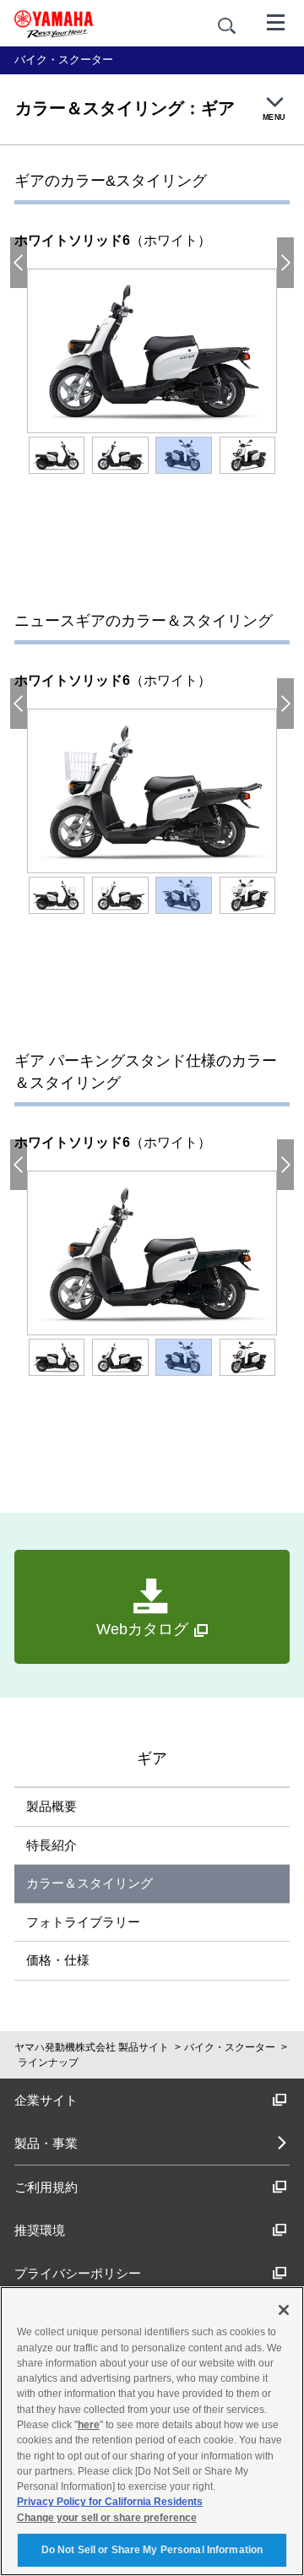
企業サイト (46, 2100)
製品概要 (52, 1806)
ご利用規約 (46, 2187)
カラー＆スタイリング (90, 1883)
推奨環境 (40, 2230)
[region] (152, 2431)
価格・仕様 (58, 1960)
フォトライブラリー (83, 1922)
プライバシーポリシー (78, 2273)
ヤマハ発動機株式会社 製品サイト (92, 2047)
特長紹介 (52, 1845)
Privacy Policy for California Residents (110, 2502)
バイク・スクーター (230, 2047)
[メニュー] (276, 21)
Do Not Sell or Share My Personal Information (152, 2550)
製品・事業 (46, 2143)
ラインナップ (48, 2062)
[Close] (284, 2310)
